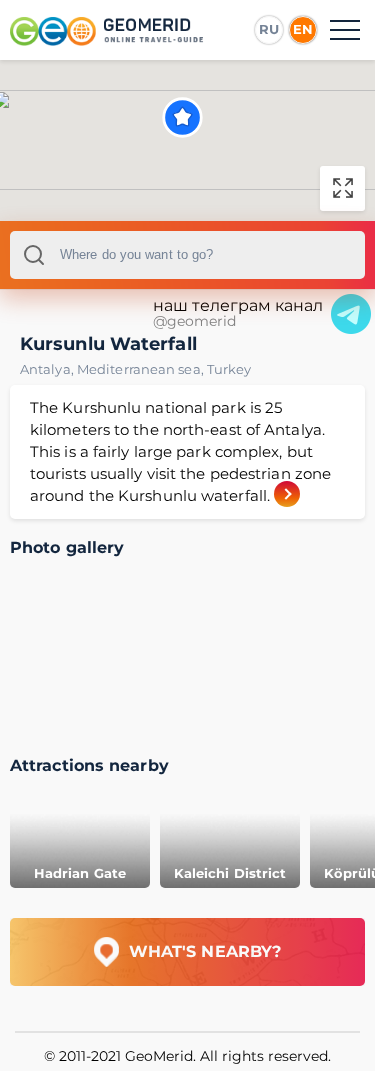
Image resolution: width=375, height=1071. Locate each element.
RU (269, 29)
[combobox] (187, 255)
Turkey (229, 369)
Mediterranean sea (142, 369)
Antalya (48, 369)
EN (303, 29)
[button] (182, 117)
